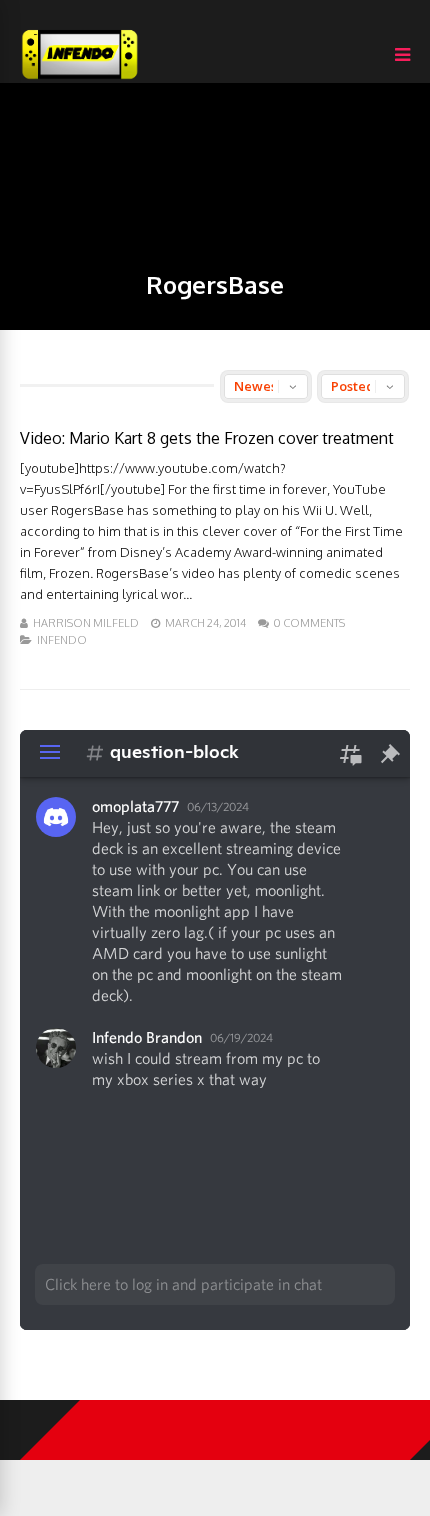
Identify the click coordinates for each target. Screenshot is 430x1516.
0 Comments (309, 623)
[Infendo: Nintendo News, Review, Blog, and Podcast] (80, 78)
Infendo (62, 640)
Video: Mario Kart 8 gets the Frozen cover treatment (207, 438)
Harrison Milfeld (86, 623)
